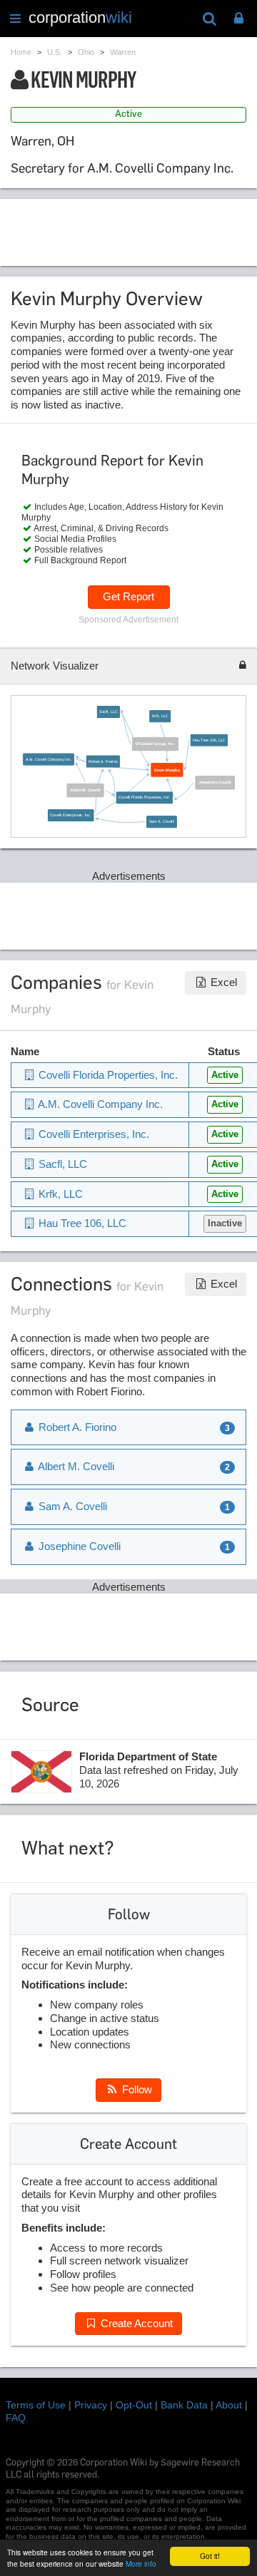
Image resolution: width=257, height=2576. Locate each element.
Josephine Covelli (216, 782)
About (229, 2405)
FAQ (16, 2418)
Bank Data (184, 2405)
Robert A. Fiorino (104, 761)
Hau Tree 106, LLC (210, 740)
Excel (222, 982)
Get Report (128, 596)
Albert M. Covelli (86, 790)
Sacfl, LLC (109, 712)
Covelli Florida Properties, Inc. (145, 798)
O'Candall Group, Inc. (155, 744)
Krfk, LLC (160, 716)
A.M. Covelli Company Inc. (49, 759)
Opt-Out (134, 2405)
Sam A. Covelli (162, 821)
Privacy (91, 2405)
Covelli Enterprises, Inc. (71, 815)
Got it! (210, 2556)
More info (141, 2564)
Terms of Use (36, 2405)
